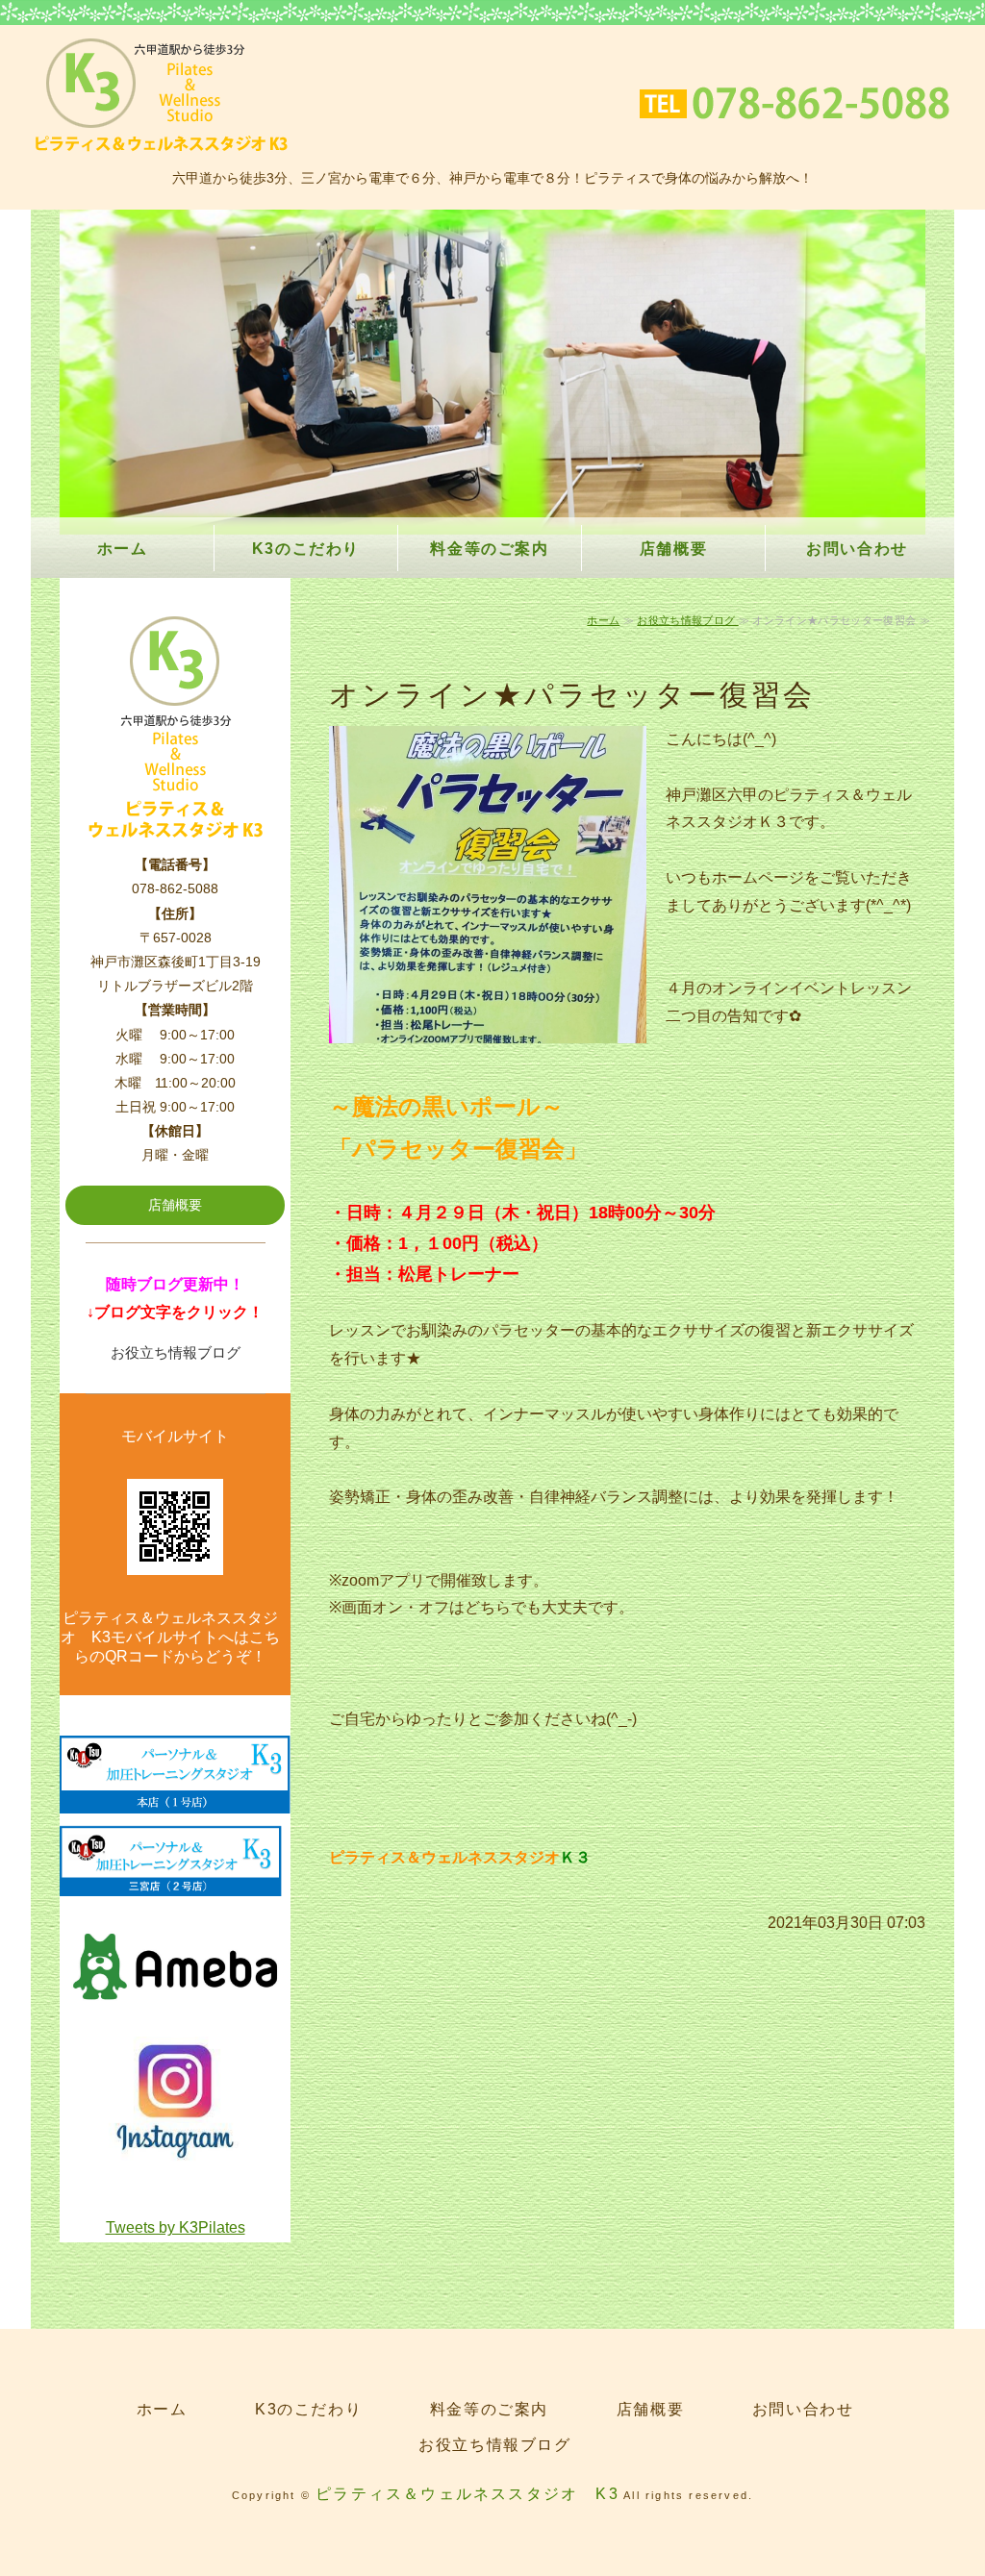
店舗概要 (673, 549)
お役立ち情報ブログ (687, 620)
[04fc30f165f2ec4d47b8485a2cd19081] (175, 2152)
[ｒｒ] (175, 1882)
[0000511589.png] (175, 1799)
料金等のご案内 (489, 549)
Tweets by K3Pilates (176, 2227)
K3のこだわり (306, 549)
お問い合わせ (857, 549)
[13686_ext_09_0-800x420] (175, 2013)
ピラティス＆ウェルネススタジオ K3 (467, 2494)
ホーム (123, 549)
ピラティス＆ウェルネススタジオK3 (162, 95)
